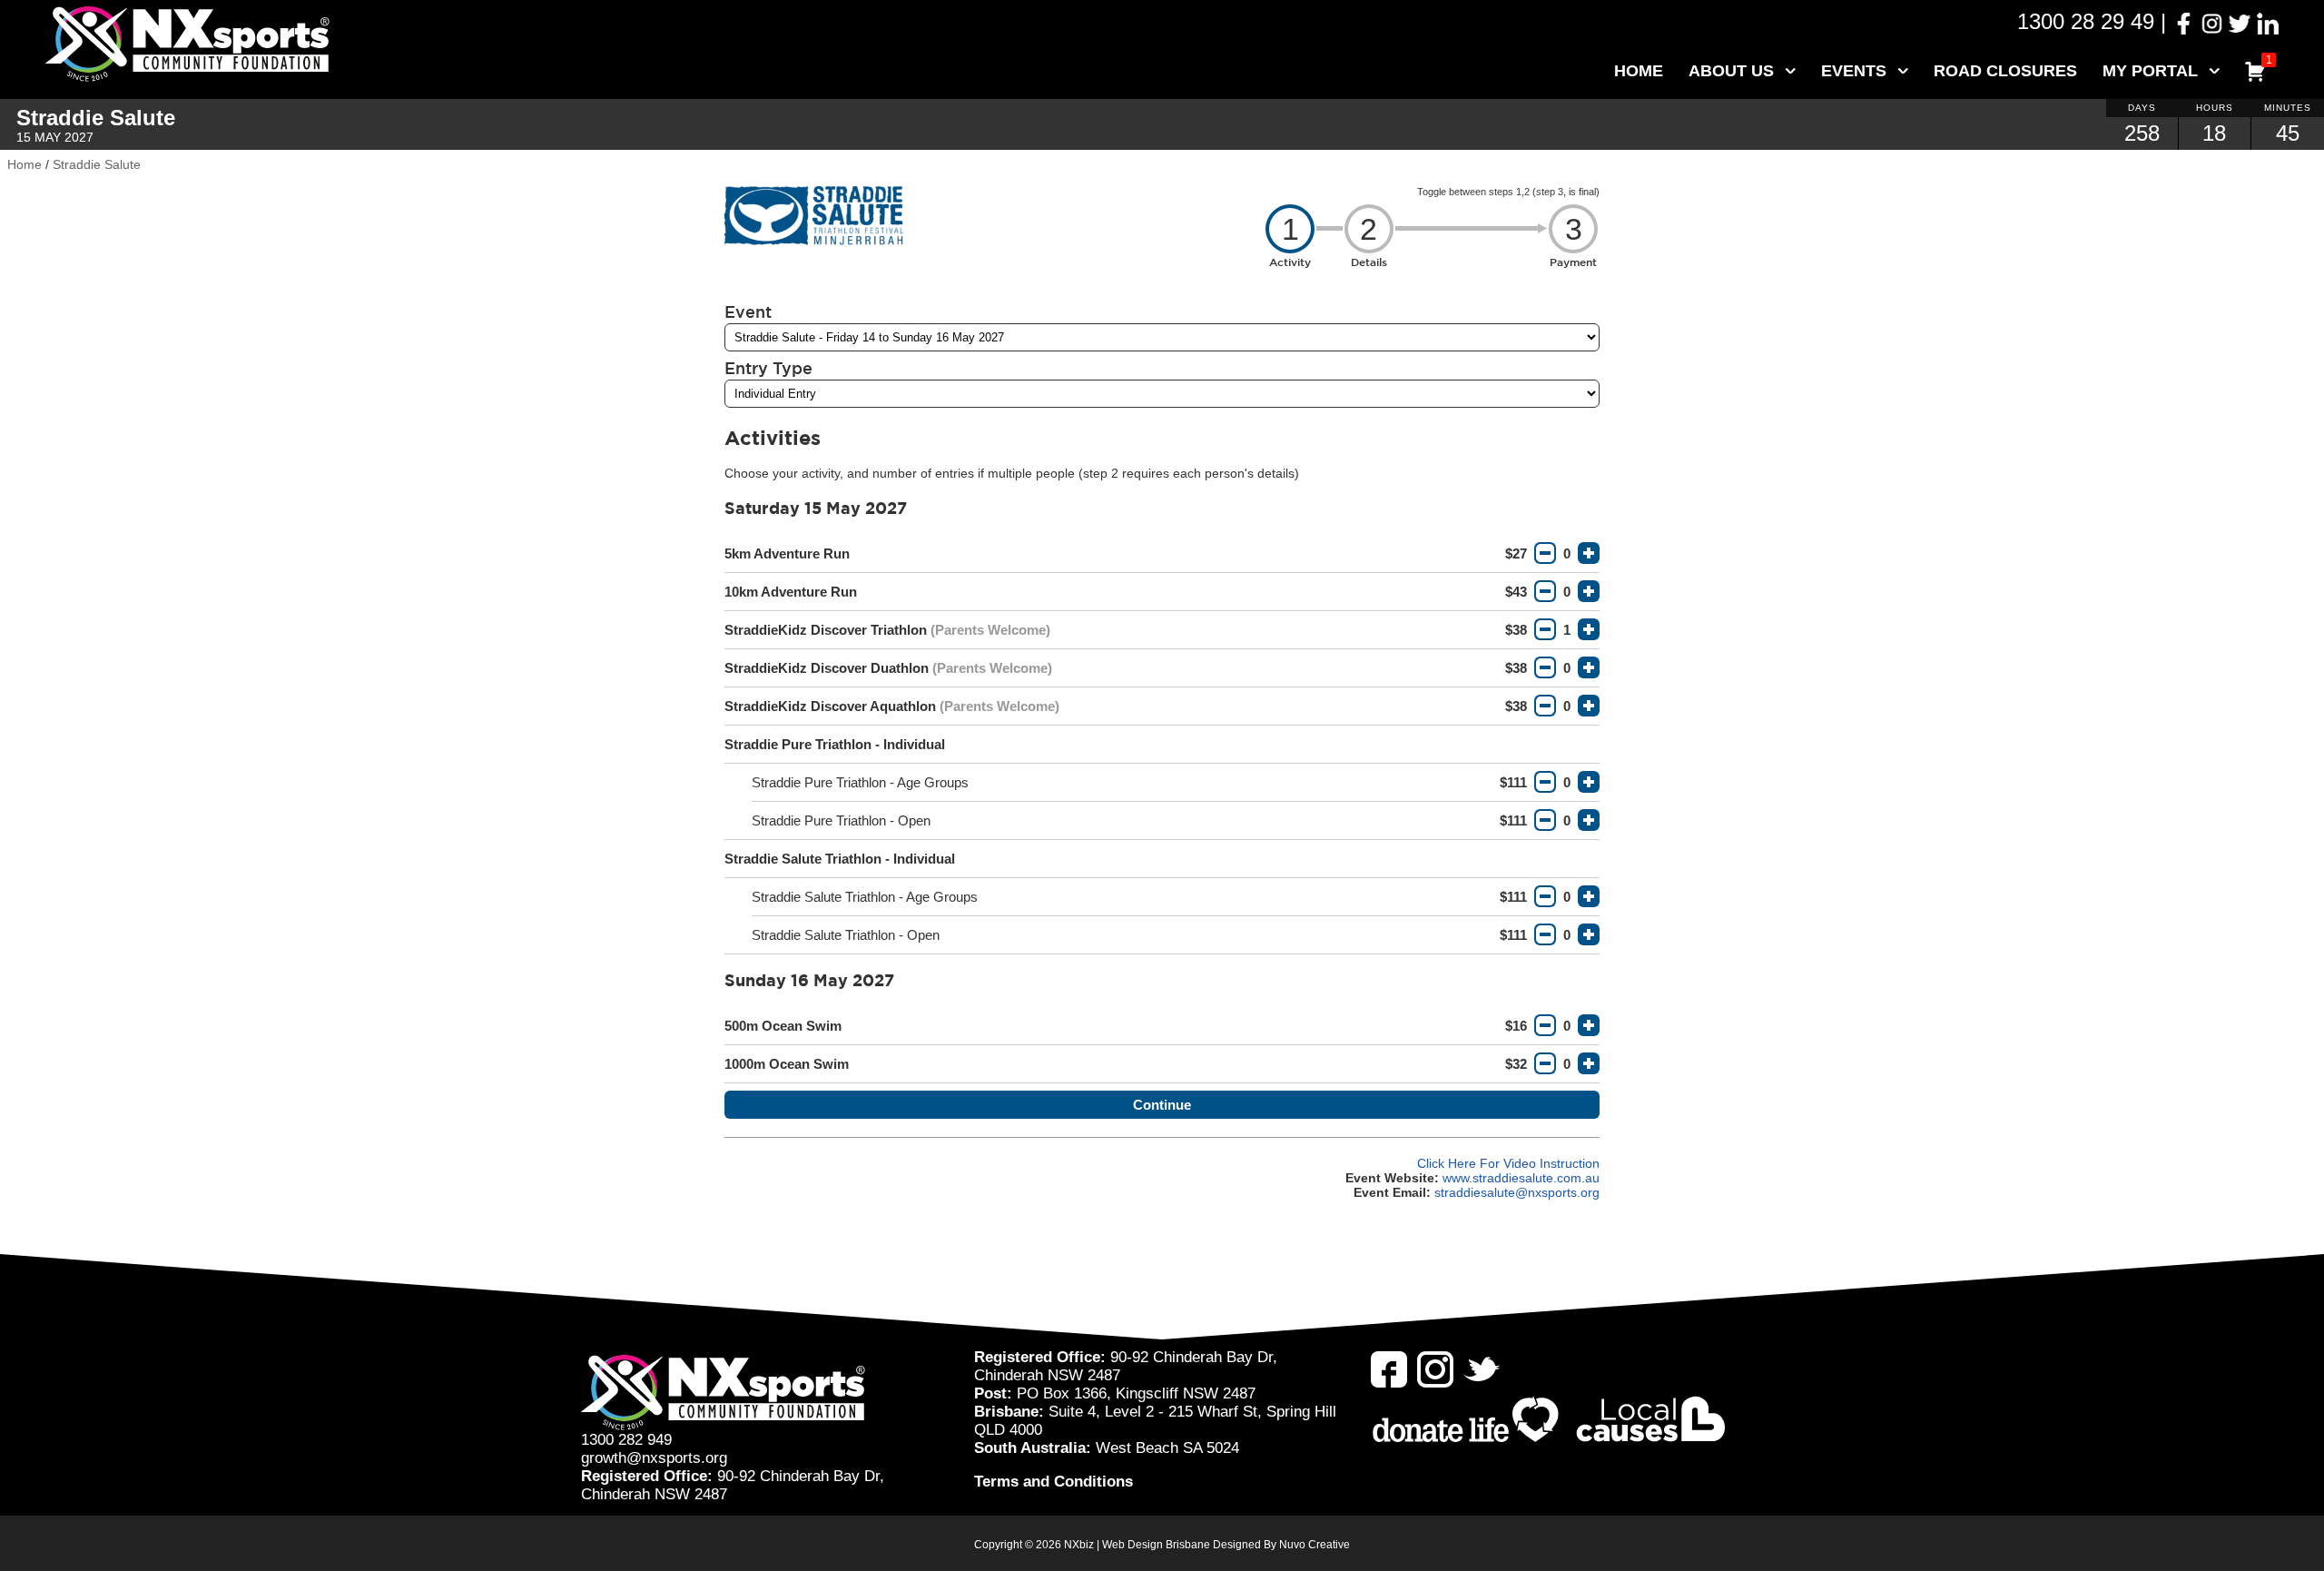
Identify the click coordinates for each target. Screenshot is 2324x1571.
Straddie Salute (97, 164)
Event (748, 311)
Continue (1162, 1105)
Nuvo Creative (1315, 1545)
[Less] (1545, 553)
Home (1639, 71)
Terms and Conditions (1054, 1482)
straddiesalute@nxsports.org (1517, 1192)
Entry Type (768, 368)
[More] (1589, 553)
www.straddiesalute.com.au (1521, 1178)
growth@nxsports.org (654, 1458)
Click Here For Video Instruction (1508, 1163)
